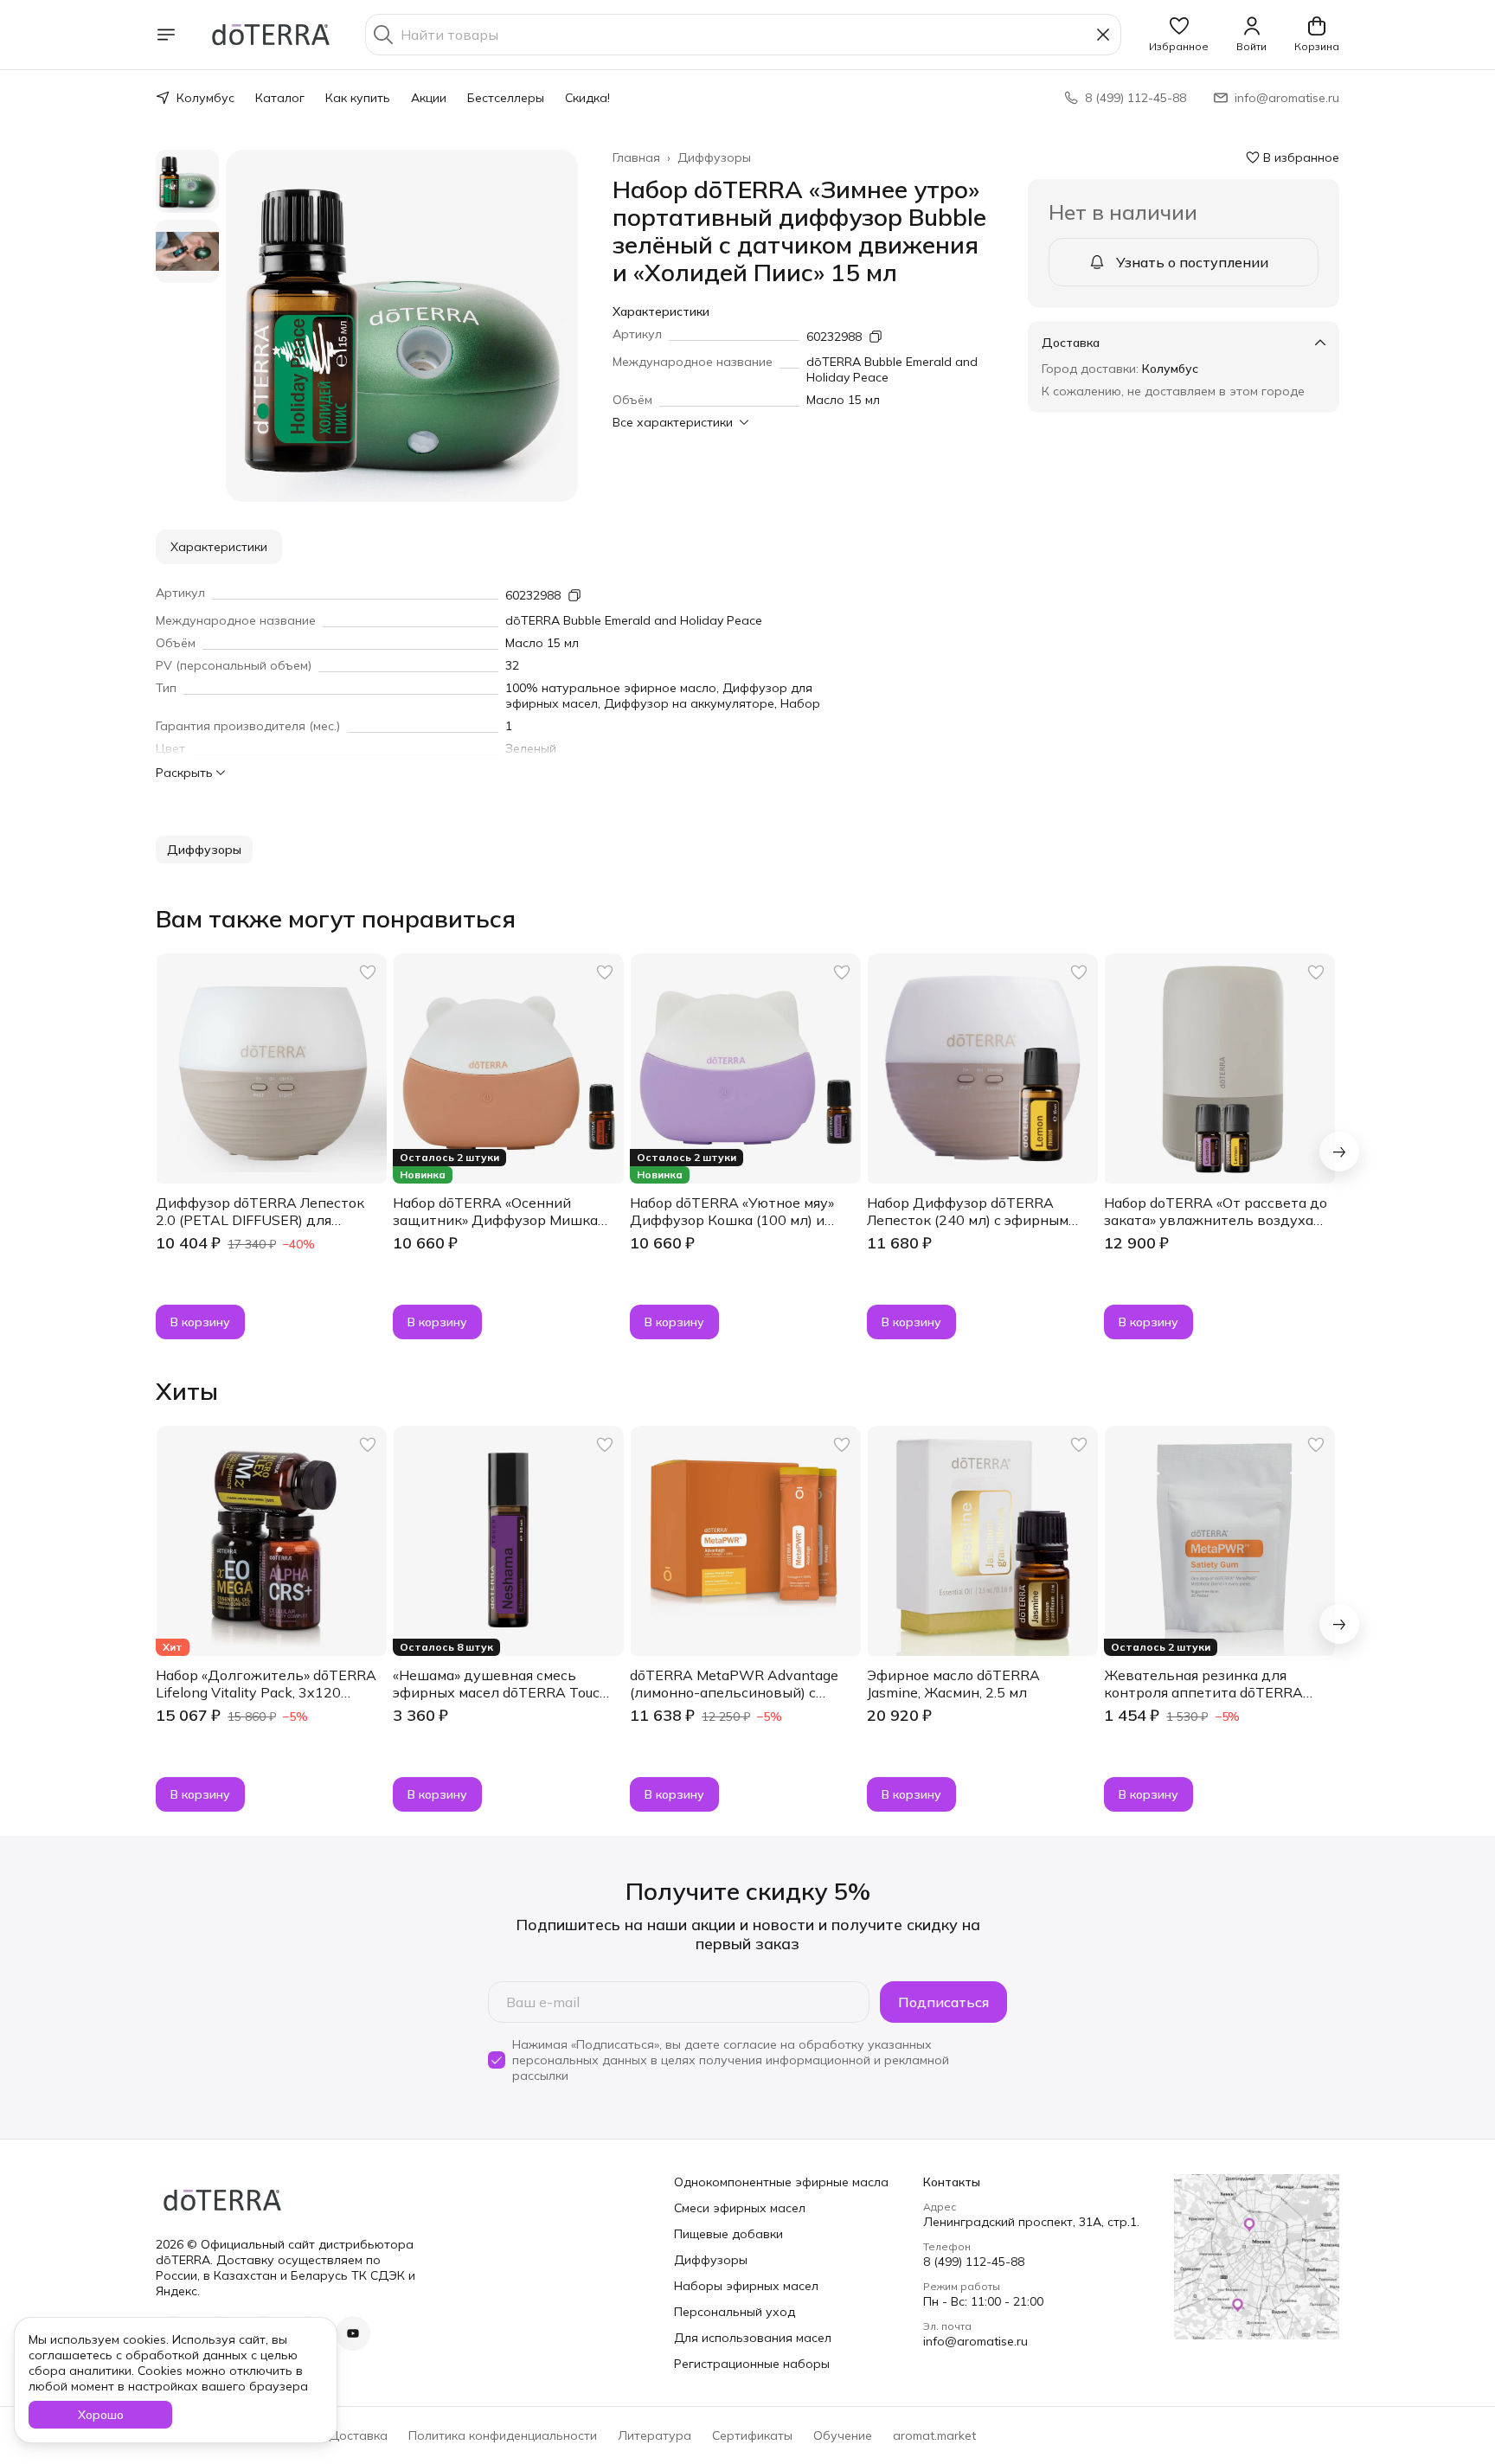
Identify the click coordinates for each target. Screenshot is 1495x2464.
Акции (429, 98)
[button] (1179, 35)
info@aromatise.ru (975, 2341)
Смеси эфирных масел (740, 2208)
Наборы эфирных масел (746, 2286)
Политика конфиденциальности (503, 2435)
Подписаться (943, 2002)
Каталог (280, 98)
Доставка (358, 2435)
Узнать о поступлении (1192, 262)
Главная (636, 157)
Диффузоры (714, 157)
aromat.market (934, 2435)
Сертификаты (752, 2435)
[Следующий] (1339, 1152)
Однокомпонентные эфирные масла (781, 2182)
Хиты (187, 1391)
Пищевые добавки (728, 2234)
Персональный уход (735, 2312)
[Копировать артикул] (876, 337)
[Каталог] (166, 35)
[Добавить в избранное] (368, 972)
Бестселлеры (506, 98)
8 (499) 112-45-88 (974, 2262)
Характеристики (219, 547)
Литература (654, 2435)
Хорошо (101, 2415)
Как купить (358, 98)
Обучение (843, 2435)
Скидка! (587, 98)
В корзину (200, 1322)
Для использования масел (753, 2338)
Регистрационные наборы (752, 2364)
